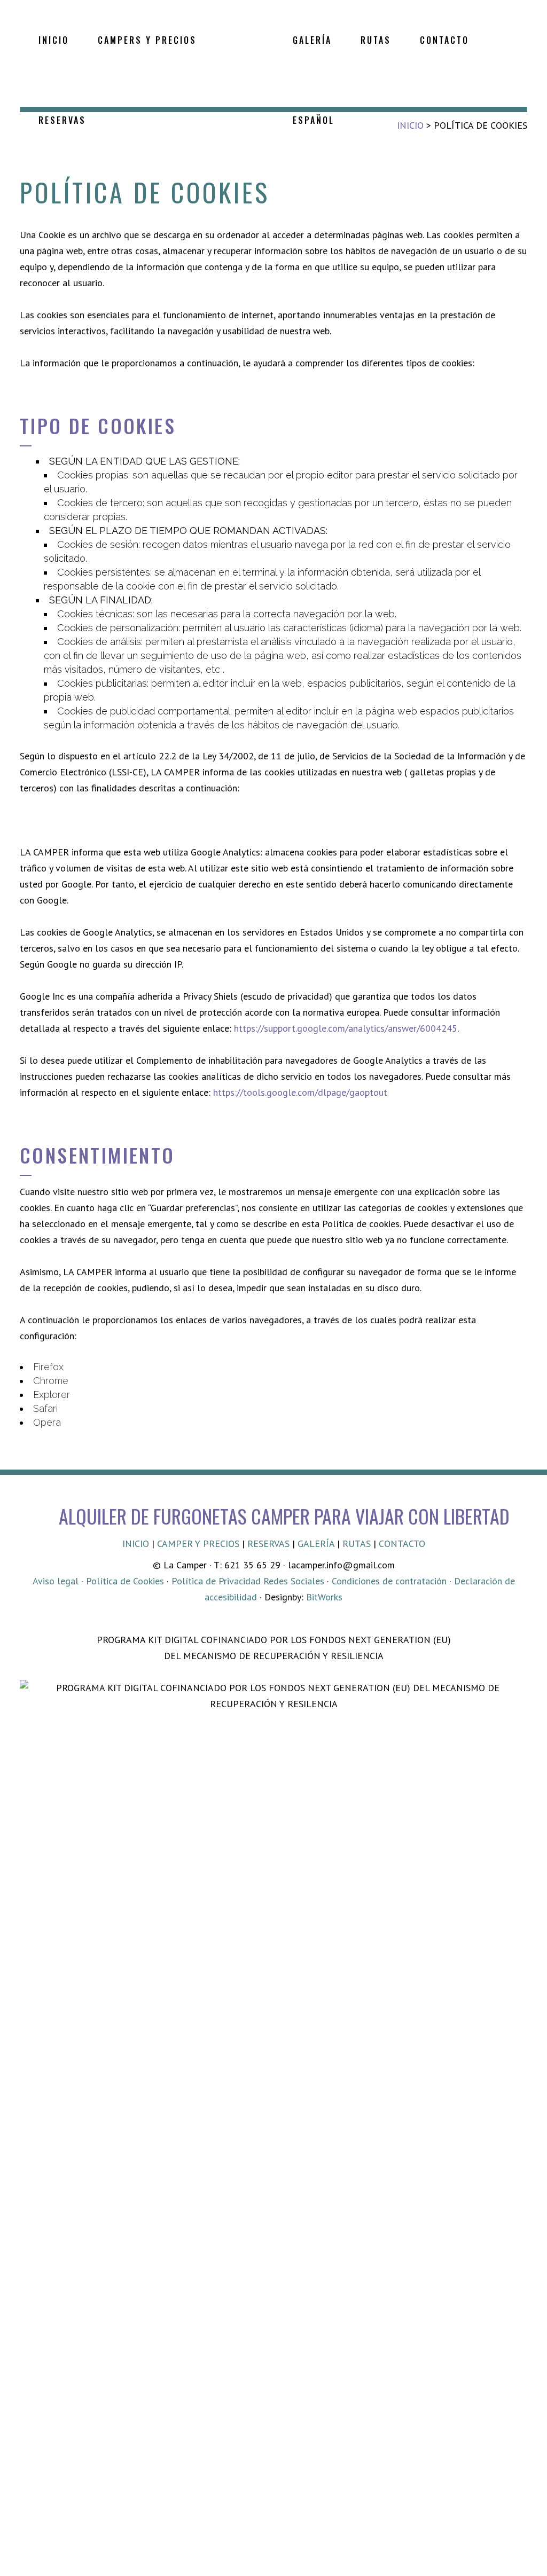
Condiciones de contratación (389, 1581)
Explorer (52, 1395)
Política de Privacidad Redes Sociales (248, 1581)
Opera (47, 1422)
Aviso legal (56, 1581)
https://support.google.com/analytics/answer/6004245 (346, 1028)
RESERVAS (268, 1544)
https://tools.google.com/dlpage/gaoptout (300, 1092)
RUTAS (357, 1544)
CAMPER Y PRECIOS (198, 1544)
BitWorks (324, 1597)
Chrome (51, 1381)
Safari (45, 1408)
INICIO (136, 1544)
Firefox (48, 1367)
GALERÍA (316, 1544)
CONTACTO (402, 1544)
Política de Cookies (125, 1581)
